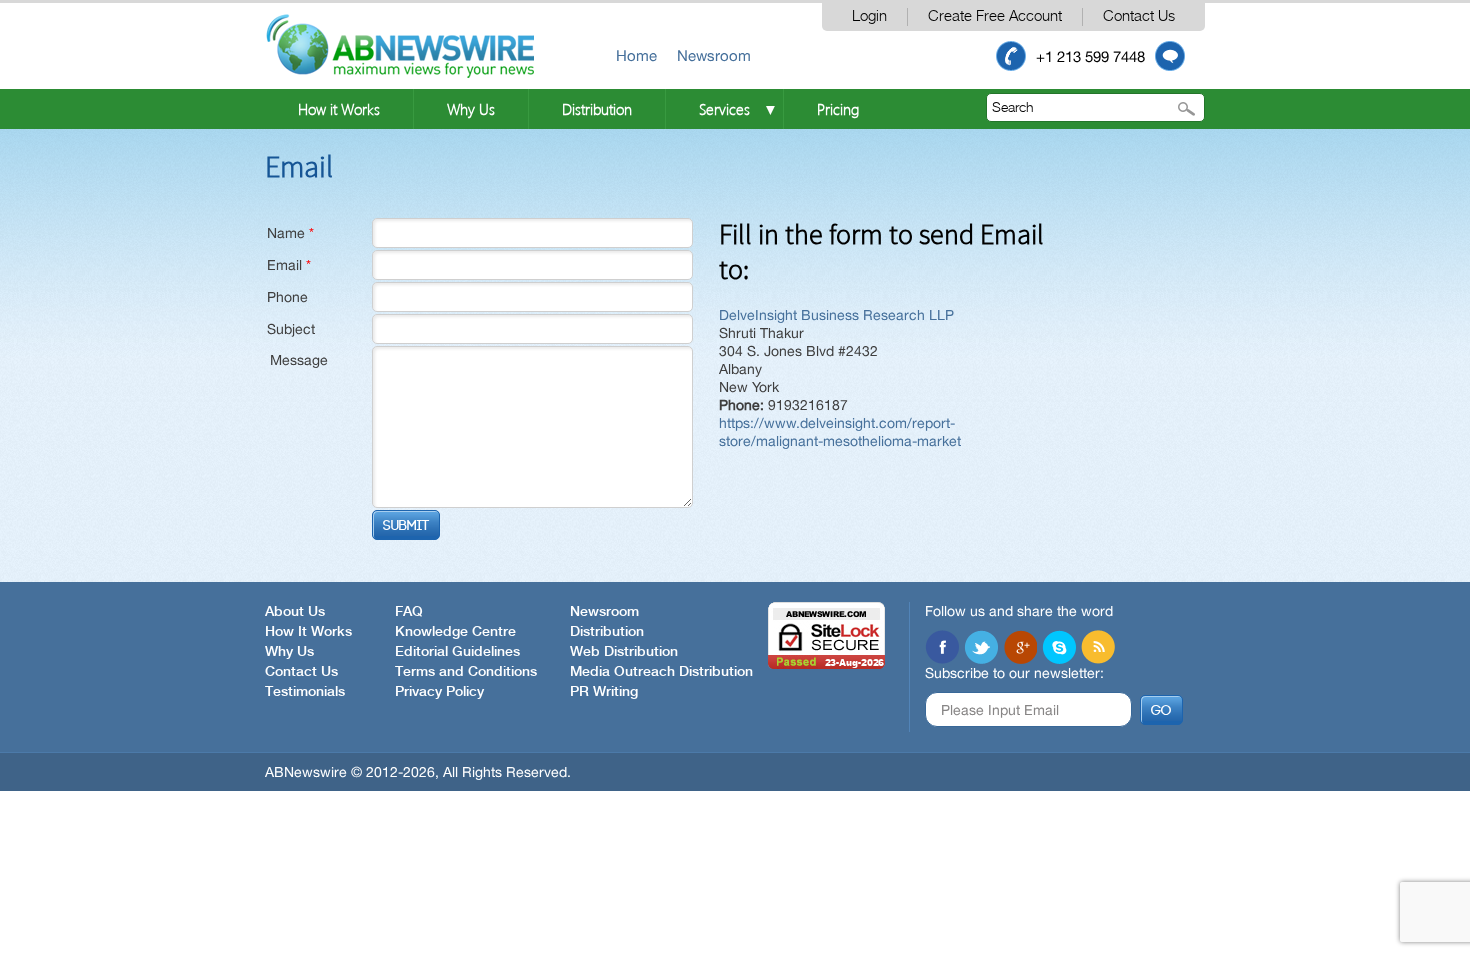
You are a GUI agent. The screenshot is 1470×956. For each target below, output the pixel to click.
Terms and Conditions (466, 672)
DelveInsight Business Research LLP (836, 315)
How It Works (308, 632)
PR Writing (604, 692)
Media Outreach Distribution (661, 672)
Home (636, 55)
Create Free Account (995, 16)
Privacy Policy (439, 692)
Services (724, 109)
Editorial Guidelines (457, 652)
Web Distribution (624, 652)
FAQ (409, 612)
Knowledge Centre (455, 632)
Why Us (471, 109)
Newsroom (714, 55)
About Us (295, 612)
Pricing (838, 109)
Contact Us (1139, 16)
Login (869, 16)
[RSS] (1098, 647)
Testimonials (305, 692)
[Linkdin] (1020, 647)
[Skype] (1059, 647)
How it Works (339, 109)
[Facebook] (942, 647)
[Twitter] (981, 647)
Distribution (597, 109)
